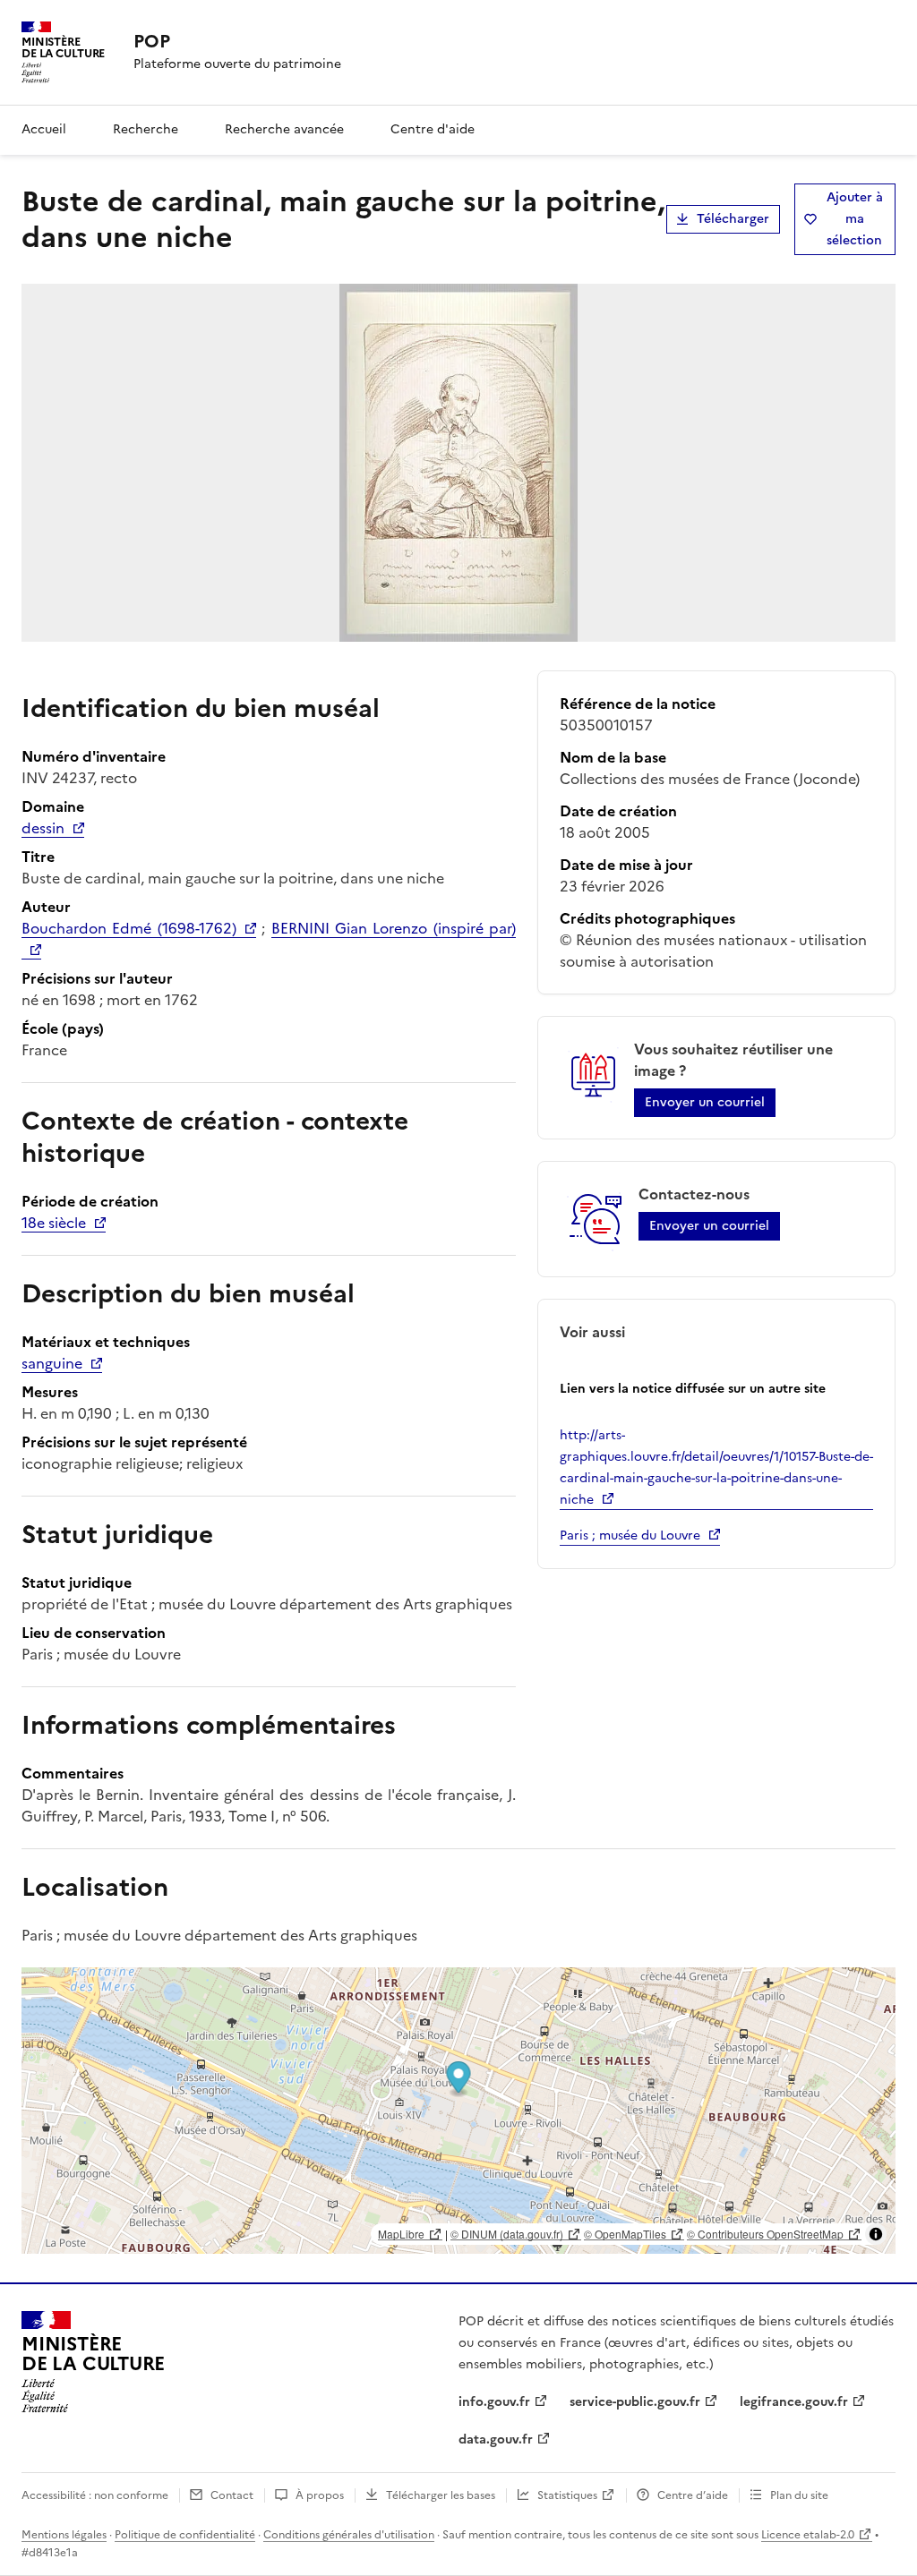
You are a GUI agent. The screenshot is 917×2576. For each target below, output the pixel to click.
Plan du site (799, 2495)
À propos (320, 2495)
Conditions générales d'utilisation (349, 2535)
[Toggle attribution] (876, 2234)
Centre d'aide (433, 129)
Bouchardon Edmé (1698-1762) (129, 928)
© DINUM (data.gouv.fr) (507, 2234)
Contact (232, 2495)
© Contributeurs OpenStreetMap (765, 2234)
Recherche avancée (284, 129)
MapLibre (401, 2234)
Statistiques (567, 2495)
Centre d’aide (693, 2495)
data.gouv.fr (496, 2440)
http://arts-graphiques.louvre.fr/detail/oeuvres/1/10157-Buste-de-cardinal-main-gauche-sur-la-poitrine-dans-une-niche (716, 1467)
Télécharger (733, 219)
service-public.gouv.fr (635, 2402)
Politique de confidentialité (185, 2535)
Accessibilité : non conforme (95, 2495)
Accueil (44, 129)
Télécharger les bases (441, 2495)
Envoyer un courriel (705, 1102)
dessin (43, 828)
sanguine (52, 1363)
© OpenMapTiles (625, 2234)
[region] (458, 2111)
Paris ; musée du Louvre (630, 1535)
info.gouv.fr (494, 2402)
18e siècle (54, 1223)
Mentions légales (64, 2535)
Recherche (146, 129)
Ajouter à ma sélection (855, 219)
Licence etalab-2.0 (808, 2535)
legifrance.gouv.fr (794, 2402)
